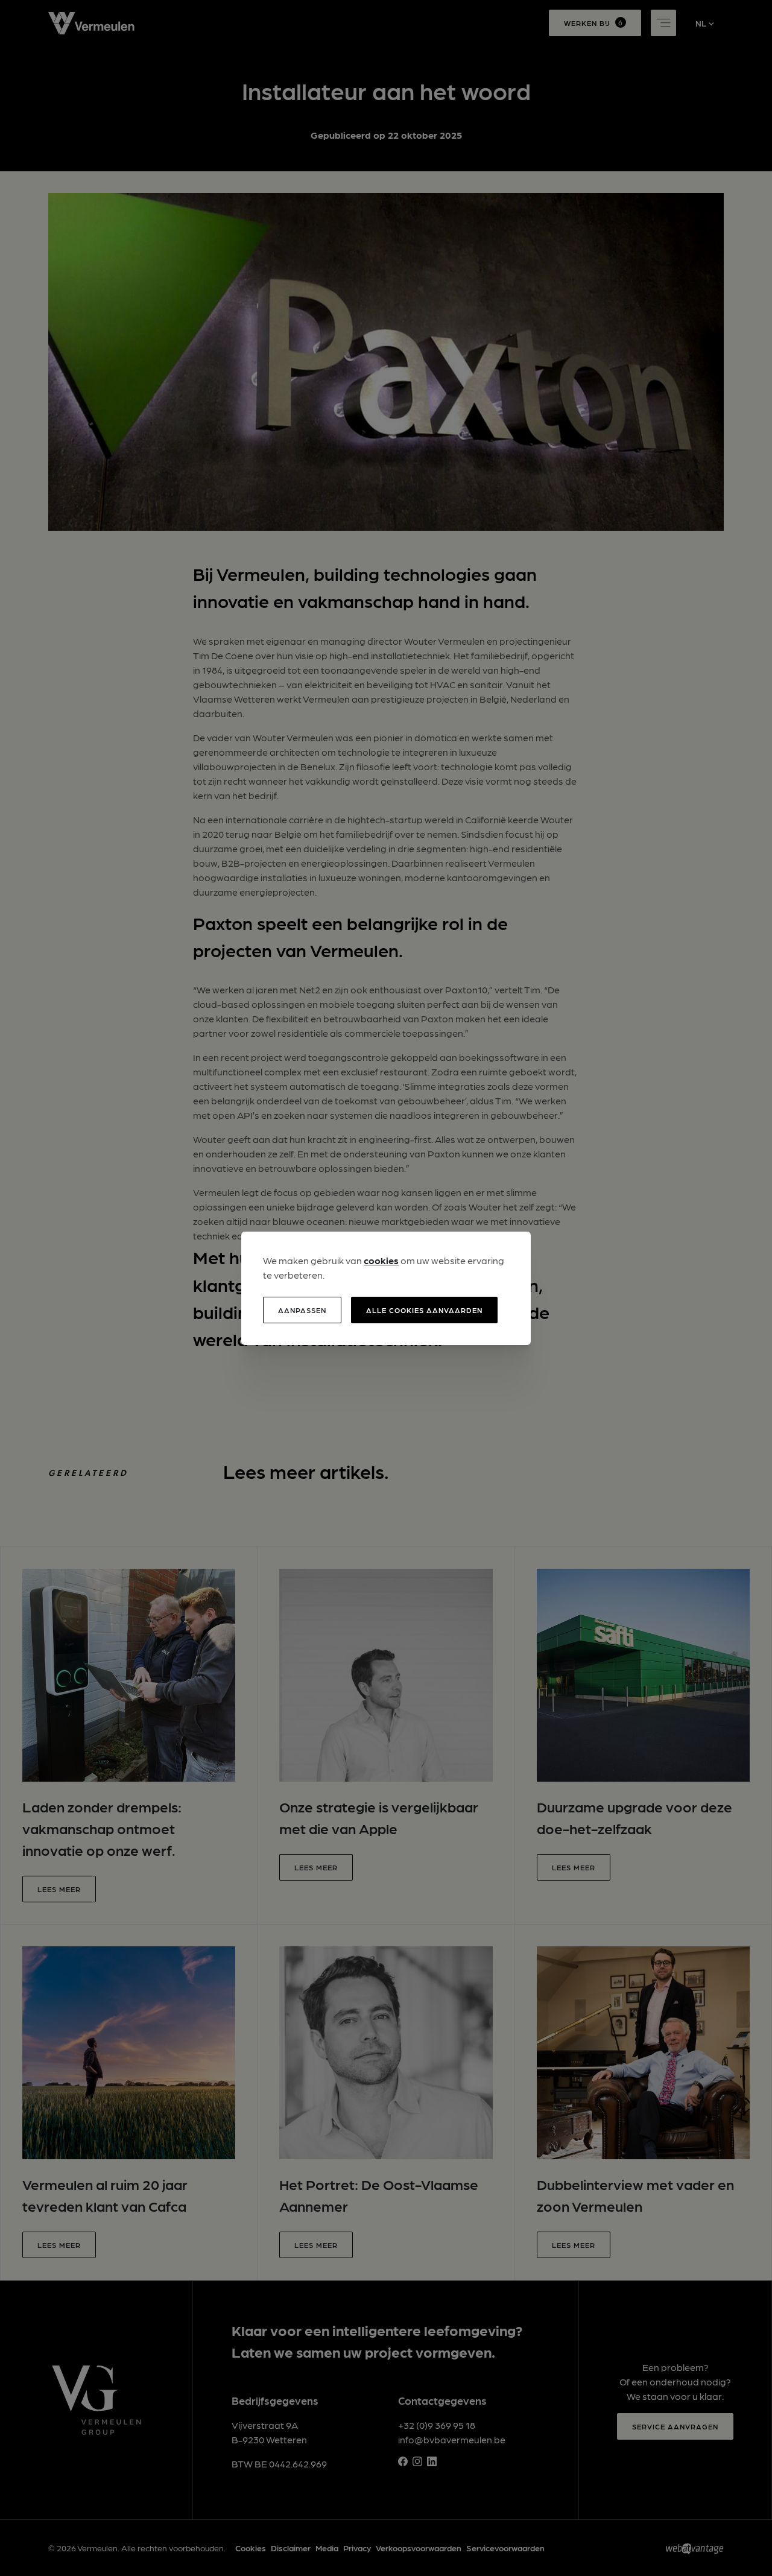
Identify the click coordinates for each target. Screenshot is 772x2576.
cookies (381, 1260)
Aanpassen (302, 1310)
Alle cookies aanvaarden (424, 1310)
